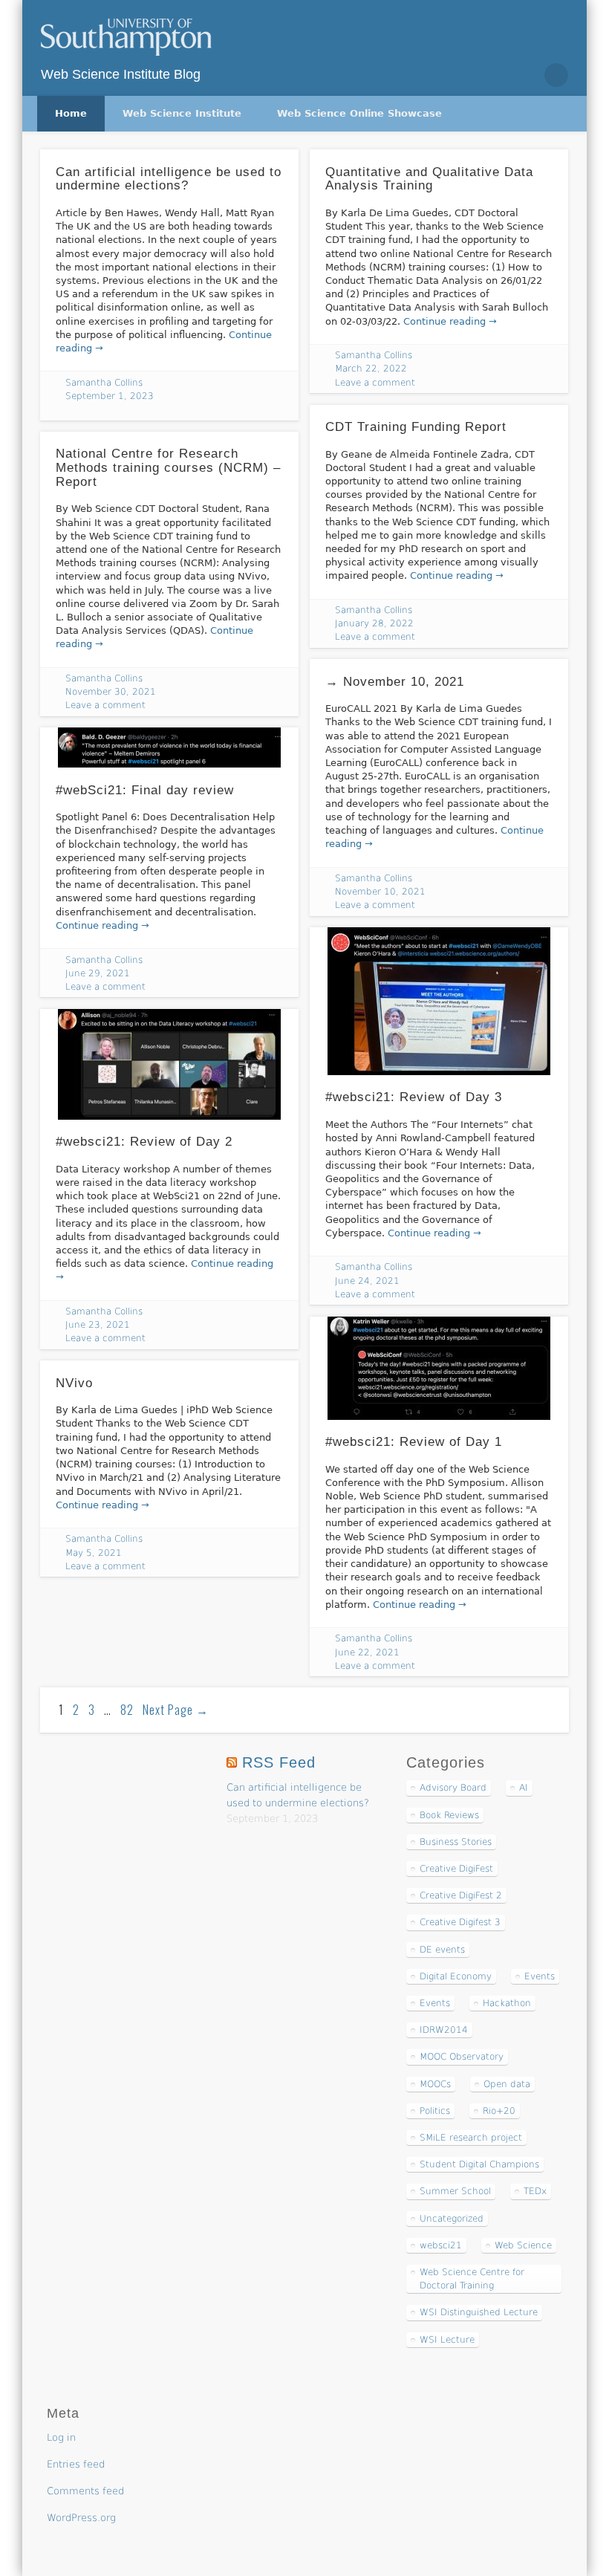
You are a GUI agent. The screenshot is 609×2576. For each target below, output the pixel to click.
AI (524, 1788)
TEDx (535, 2191)
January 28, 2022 (374, 623)
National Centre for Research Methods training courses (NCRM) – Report (168, 467)
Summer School (455, 2191)
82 (127, 1710)
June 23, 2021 (98, 1325)
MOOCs (435, 2084)
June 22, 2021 (367, 1652)
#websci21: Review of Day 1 (414, 1442)
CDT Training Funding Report (416, 427)
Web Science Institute (182, 113)
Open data (507, 2084)
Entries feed (76, 2464)
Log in (61, 2437)
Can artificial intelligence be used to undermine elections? (169, 179)
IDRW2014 (444, 2030)
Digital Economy (456, 1976)
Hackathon (507, 2003)
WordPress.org (81, 2518)
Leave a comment (375, 383)
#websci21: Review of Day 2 (144, 1142)
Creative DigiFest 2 (461, 1895)
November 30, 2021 (111, 692)
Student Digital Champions (479, 2164)
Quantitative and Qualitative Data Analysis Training (429, 179)
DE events (442, 1950)
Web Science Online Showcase (359, 113)
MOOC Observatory (462, 2057)
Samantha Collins (104, 383)
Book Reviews (449, 1815)
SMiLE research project (471, 2138)
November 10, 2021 (380, 892)
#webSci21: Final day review (145, 790)
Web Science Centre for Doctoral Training (472, 2279)
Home (71, 113)
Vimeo (524, 75)
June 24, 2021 (367, 1281)
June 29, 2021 (98, 973)
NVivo (74, 1383)
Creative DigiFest (456, 1869)
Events (540, 1976)
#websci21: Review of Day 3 (414, 1097)
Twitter (493, 75)
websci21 (441, 2245)
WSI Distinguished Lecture (479, 2312)
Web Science (523, 2245)
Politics (435, 2111)
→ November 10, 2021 (395, 682)
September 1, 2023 (110, 396)
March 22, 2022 (371, 369)
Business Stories (456, 1842)
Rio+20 (499, 2111)
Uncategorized (452, 2219)
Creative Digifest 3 (460, 1922)
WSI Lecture (447, 2340)
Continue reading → (450, 321)
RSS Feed (279, 1762)
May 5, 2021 (94, 1553)
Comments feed (85, 2491)
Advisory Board (453, 1788)
